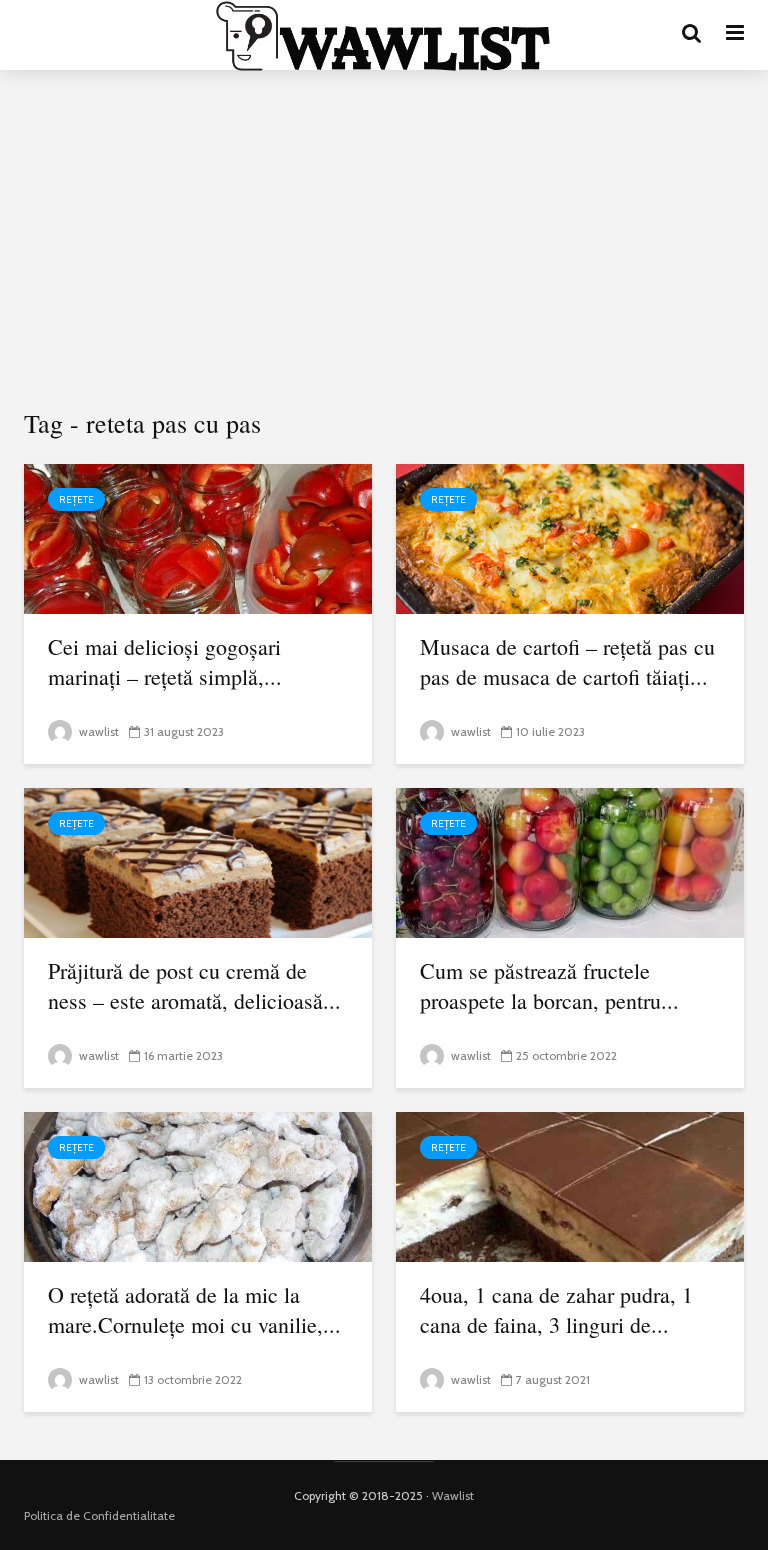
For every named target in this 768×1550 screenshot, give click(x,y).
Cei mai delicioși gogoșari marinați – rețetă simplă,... (165, 661)
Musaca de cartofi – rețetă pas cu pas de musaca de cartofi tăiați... (567, 661)
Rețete (76, 499)
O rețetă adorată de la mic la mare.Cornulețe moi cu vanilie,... (194, 1309)
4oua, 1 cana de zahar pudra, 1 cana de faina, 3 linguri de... (556, 1309)
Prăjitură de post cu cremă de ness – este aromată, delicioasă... (194, 985)
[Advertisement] (384, 240)
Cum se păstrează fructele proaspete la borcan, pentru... (549, 985)
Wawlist (453, 1495)
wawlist (97, 731)
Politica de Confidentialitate (99, 1515)
